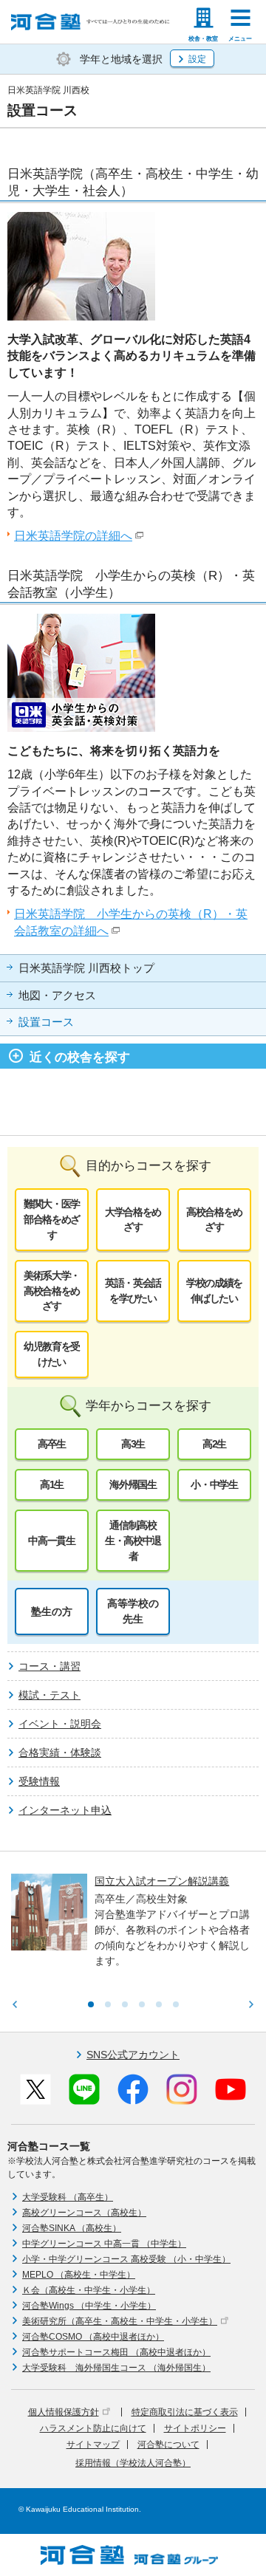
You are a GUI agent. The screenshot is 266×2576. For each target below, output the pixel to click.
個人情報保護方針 (64, 2412)
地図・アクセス (57, 996)
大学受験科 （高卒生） (68, 2197)
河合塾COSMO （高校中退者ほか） (93, 2337)
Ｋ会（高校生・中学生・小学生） (89, 2290)
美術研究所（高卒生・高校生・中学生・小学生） (120, 2321)
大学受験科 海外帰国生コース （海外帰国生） (116, 2368)
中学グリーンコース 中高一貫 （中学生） (104, 2244)
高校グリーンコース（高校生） (84, 2213)
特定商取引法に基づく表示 (185, 2412)
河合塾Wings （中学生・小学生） (89, 2306)
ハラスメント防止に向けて (93, 2428)
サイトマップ (93, 2445)
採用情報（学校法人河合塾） (133, 2463)
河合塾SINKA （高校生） (72, 2228)
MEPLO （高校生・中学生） (79, 2275)
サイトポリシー (195, 2428)
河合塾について (168, 2445)
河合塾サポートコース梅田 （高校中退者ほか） (116, 2352)
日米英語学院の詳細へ (73, 536)
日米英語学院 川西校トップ (86, 968)
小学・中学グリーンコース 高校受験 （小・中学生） (126, 2259)
